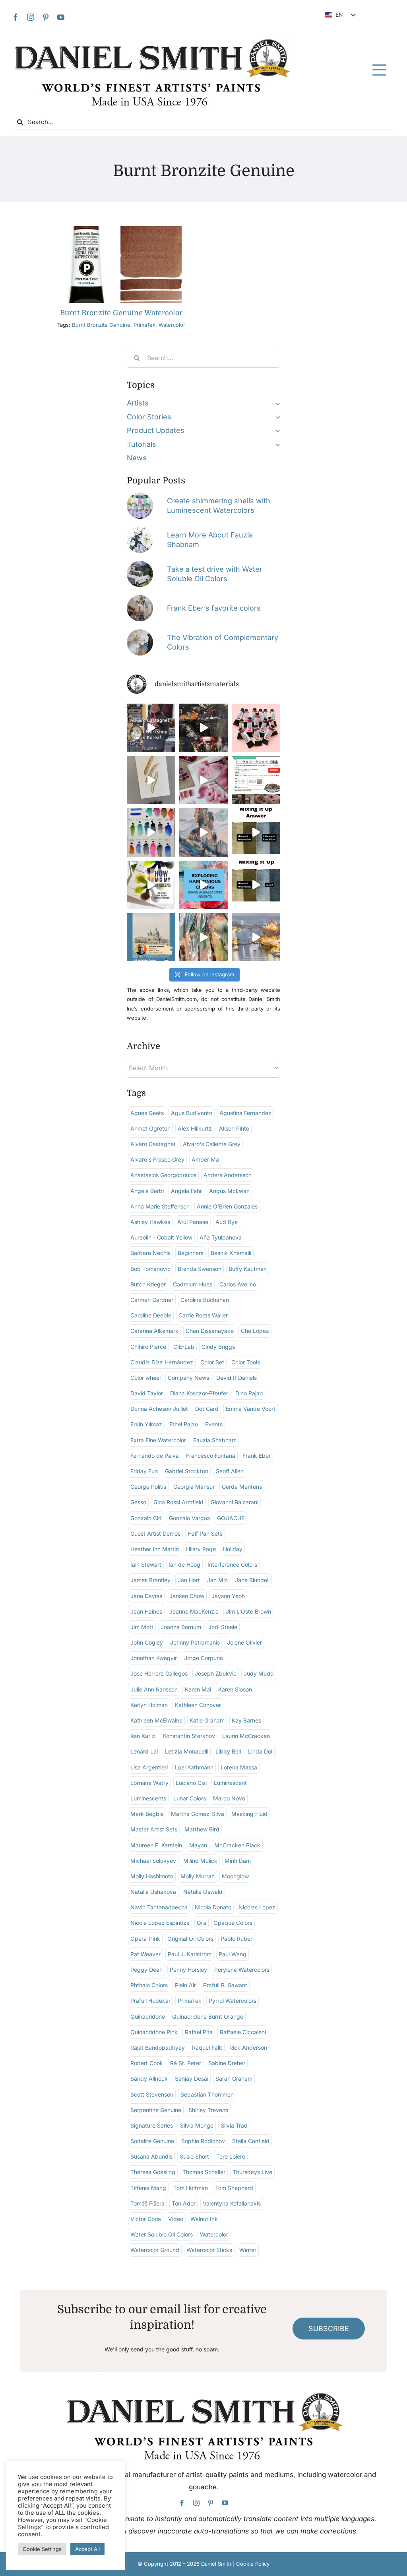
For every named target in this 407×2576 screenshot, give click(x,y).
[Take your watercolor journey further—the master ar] (203, 728)
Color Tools (246, 1362)
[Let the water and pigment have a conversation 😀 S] (203, 780)
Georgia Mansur (194, 1487)
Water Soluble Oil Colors (162, 2234)
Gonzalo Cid (146, 1518)
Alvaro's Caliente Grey (212, 1144)
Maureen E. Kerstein (156, 1845)
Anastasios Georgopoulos (163, 1175)
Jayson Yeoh (228, 1596)
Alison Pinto (234, 1128)
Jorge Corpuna (203, 1658)
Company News (188, 1378)
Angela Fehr (186, 1191)
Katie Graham (207, 1720)
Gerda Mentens (242, 1487)
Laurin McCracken (246, 1736)
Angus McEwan (229, 1191)
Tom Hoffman (191, 2188)
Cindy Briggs (218, 1347)
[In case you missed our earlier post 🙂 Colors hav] (151, 728)
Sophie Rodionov (203, 2141)
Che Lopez (255, 1331)
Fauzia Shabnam (215, 1440)
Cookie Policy (253, 2564)
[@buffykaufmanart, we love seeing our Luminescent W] (203, 937)
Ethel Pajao (184, 1424)
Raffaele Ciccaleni (243, 2032)
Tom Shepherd (234, 2188)
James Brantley (150, 1580)
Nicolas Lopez (257, 1907)
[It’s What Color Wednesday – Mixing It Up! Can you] (256, 885)
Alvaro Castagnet (153, 1144)
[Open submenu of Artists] (276, 403)
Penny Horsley (188, 1970)
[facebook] (16, 17)
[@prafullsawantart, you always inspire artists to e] (256, 937)
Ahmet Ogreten (150, 1128)
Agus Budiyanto (192, 1113)
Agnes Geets (147, 1113)
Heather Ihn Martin (155, 1549)
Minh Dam (238, 1861)
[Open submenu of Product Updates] (276, 431)
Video (176, 2219)
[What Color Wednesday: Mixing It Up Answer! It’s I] (256, 832)
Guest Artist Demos (155, 1533)
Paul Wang (233, 1954)
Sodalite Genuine (152, 2141)
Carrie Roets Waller (203, 1315)
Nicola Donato (213, 1907)
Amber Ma (205, 1159)
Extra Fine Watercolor (158, 1440)
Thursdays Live (252, 2172)
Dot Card (207, 1409)
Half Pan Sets (205, 1533)
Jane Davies (146, 1596)
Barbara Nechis (150, 1253)
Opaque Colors (233, 1923)
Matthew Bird (202, 1829)
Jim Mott (142, 1627)
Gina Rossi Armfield (178, 1502)
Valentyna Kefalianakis (232, 2203)
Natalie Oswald (203, 1892)
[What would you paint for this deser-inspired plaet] (203, 832)
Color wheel (145, 1378)
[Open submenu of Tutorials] (276, 444)
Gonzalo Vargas (189, 1518)
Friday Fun (144, 1471)
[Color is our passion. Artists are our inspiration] (256, 780)
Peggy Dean (146, 1970)
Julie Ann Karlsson (154, 1689)
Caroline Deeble (151, 1315)
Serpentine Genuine (156, 2110)
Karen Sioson (235, 1689)
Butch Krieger (148, 1284)
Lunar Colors (190, 1798)
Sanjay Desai (192, 2078)
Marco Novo (229, 1798)
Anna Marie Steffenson (160, 1206)
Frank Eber (257, 1456)
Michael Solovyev (153, 1861)
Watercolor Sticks (209, 2250)
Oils (202, 1923)
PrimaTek (144, 325)
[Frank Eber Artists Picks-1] (140, 598)
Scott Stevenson (152, 2094)
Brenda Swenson (200, 1269)
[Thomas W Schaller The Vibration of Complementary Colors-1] (140, 633)
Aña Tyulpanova (221, 1237)
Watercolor (172, 325)
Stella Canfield (251, 2141)
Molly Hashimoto (152, 1876)
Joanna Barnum (181, 1627)
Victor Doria (146, 2219)
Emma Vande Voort (251, 1409)
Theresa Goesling (153, 2172)
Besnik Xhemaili (231, 1253)
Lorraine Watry (149, 1783)
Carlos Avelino (238, 1284)
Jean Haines (146, 1611)
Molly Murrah (198, 1876)
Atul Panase (193, 1222)
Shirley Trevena (208, 2110)
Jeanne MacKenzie (194, 1611)
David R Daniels (236, 1378)
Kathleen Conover (198, 1705)
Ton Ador (184, 2203)
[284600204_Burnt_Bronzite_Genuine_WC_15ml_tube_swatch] (121, 230)
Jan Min (217, 1580)
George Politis (148, 1487)
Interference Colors (232, 1564)
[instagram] (31, 17)
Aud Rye (227, 1222)
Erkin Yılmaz (146, 1424)
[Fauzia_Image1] (140, 530)
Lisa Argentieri (149, 1767)
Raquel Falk (207, 2047)
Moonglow (235, 1876)
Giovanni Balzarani (235, 1502)
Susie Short (194, 2156)
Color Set (212, 1362)
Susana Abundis (151, 2156)
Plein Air (185, 1985)
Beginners (191, 1253)
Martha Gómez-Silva (198, 1814)
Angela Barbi (147, 1191)
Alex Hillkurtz (195, 1128)
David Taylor (147, 1393)
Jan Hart (189, 1580)
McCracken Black (237, 1845)
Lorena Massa (239, 1767)
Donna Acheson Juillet (159, 1409)
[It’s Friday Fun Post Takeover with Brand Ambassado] (151, 780)
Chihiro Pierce (148, 1347)
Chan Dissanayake (210, 1331)
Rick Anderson (248, 2047)
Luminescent (230, 1783)
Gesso (138, 1502)
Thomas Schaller (204, 2172)
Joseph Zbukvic (216, 1673)
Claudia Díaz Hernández (162, 1362)
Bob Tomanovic (150, 1269)
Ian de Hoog (184, 1564)
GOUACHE (231, 1518)
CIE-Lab (184, 1347)
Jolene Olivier (244, 1642)
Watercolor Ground (155, 2250)
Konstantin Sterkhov (189, 1736)
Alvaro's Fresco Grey (157, 1159)
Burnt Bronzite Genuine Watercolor (121, 313)
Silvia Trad (234, 2125)
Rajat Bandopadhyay (158, 2047)
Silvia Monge (197, 2125)
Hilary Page (201, 1549)
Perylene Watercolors (242, 1970)
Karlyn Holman (149, 1705)
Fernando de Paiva (155, 1456)
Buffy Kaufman (248, 1269)
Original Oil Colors (190, 1939)
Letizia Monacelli (187, 1751)
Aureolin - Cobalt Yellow (161, 1237)
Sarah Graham (234, 2078)
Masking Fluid (249, 1814)
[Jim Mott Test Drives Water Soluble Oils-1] (140, 564)
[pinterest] (46, 17)
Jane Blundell (252, 1580)
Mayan (198, 1845)
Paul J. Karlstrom (190, 1954)
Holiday (233, 1549)
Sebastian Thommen (207, 2094)
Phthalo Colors (149, 1985)
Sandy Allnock (149, 2078)
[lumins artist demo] (140, 496)
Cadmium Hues (193, 1284)
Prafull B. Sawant (225, 1985)
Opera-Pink (145, 1939)
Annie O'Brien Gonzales (227, 1206)
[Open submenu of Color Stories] (276, 417)
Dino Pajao (249, 1393)
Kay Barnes (246, 1720)
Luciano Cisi (191, 1783)
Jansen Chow (187, 1596)
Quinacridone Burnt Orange (208, 2016)
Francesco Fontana (211, 1456)
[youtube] (61, 17)
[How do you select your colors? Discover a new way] (151, 885)
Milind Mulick (200, 1861)
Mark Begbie (147, 1814)
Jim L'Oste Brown (248, 1611)
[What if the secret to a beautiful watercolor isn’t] (203, 885)
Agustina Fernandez (245, 1113)
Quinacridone (148, 2016)
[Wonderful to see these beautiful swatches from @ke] (151, 832)
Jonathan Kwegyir (154, 1658)
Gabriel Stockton (187, 1471)
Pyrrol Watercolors (233, 2001)
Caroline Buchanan (205, 1300)
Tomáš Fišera (147, 2203)
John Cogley (147, 1642)
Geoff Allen (230, 1471)
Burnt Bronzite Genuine (101, 325)
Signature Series (152, 2125)
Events (214, 1424)
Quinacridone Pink (154, 2032)
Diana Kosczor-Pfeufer (199, 1393)
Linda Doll (261, 1751)
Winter (248, 2250)
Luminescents (148, 1798)
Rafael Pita (199, 2032)
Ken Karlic (143, 1736)
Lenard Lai (144, 1751)
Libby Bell (228, 1751)
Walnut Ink (204, 2219)
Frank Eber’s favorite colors (214, 608)
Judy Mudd (259, 1673)
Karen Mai (198, 1689)
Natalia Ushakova (153, 1892)
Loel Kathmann (194, 1767)
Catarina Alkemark (154, 1331)
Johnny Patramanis (195, 1642)
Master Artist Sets (154, 1829)
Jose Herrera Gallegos (159, 1673)
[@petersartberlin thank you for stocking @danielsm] (256, 728)
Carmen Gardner (152, 1300)
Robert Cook (147, 2063)
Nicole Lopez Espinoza (160, 1923)
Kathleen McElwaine (156, 1720)
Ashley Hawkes (150, 1222)
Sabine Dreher (227, 2063)
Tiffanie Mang (148, 2188)
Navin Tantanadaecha (159, 1907)
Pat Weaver (145, 1954)
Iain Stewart (146, 1564)
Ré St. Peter (186, 2063)
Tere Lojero (231, 2156)
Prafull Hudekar (150, 2001)
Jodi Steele (223, 1627)
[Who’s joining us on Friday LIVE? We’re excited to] (151, 937)
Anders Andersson (228, 1175)
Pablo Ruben (237, 1939)
